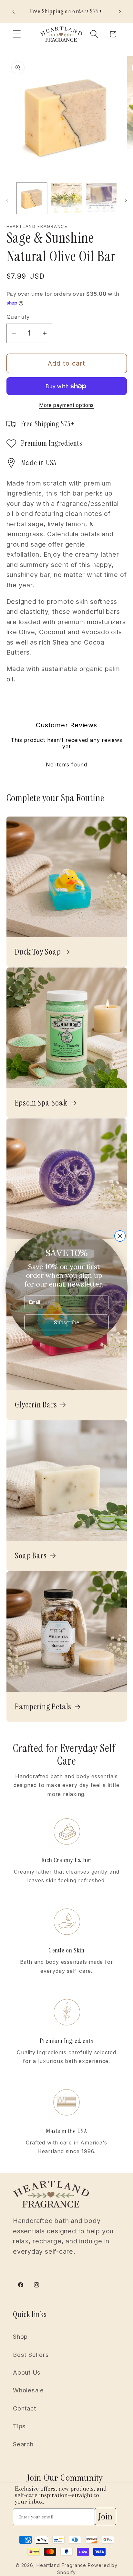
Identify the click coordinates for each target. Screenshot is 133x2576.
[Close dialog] (120, 1236)
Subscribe (66, 1322)
